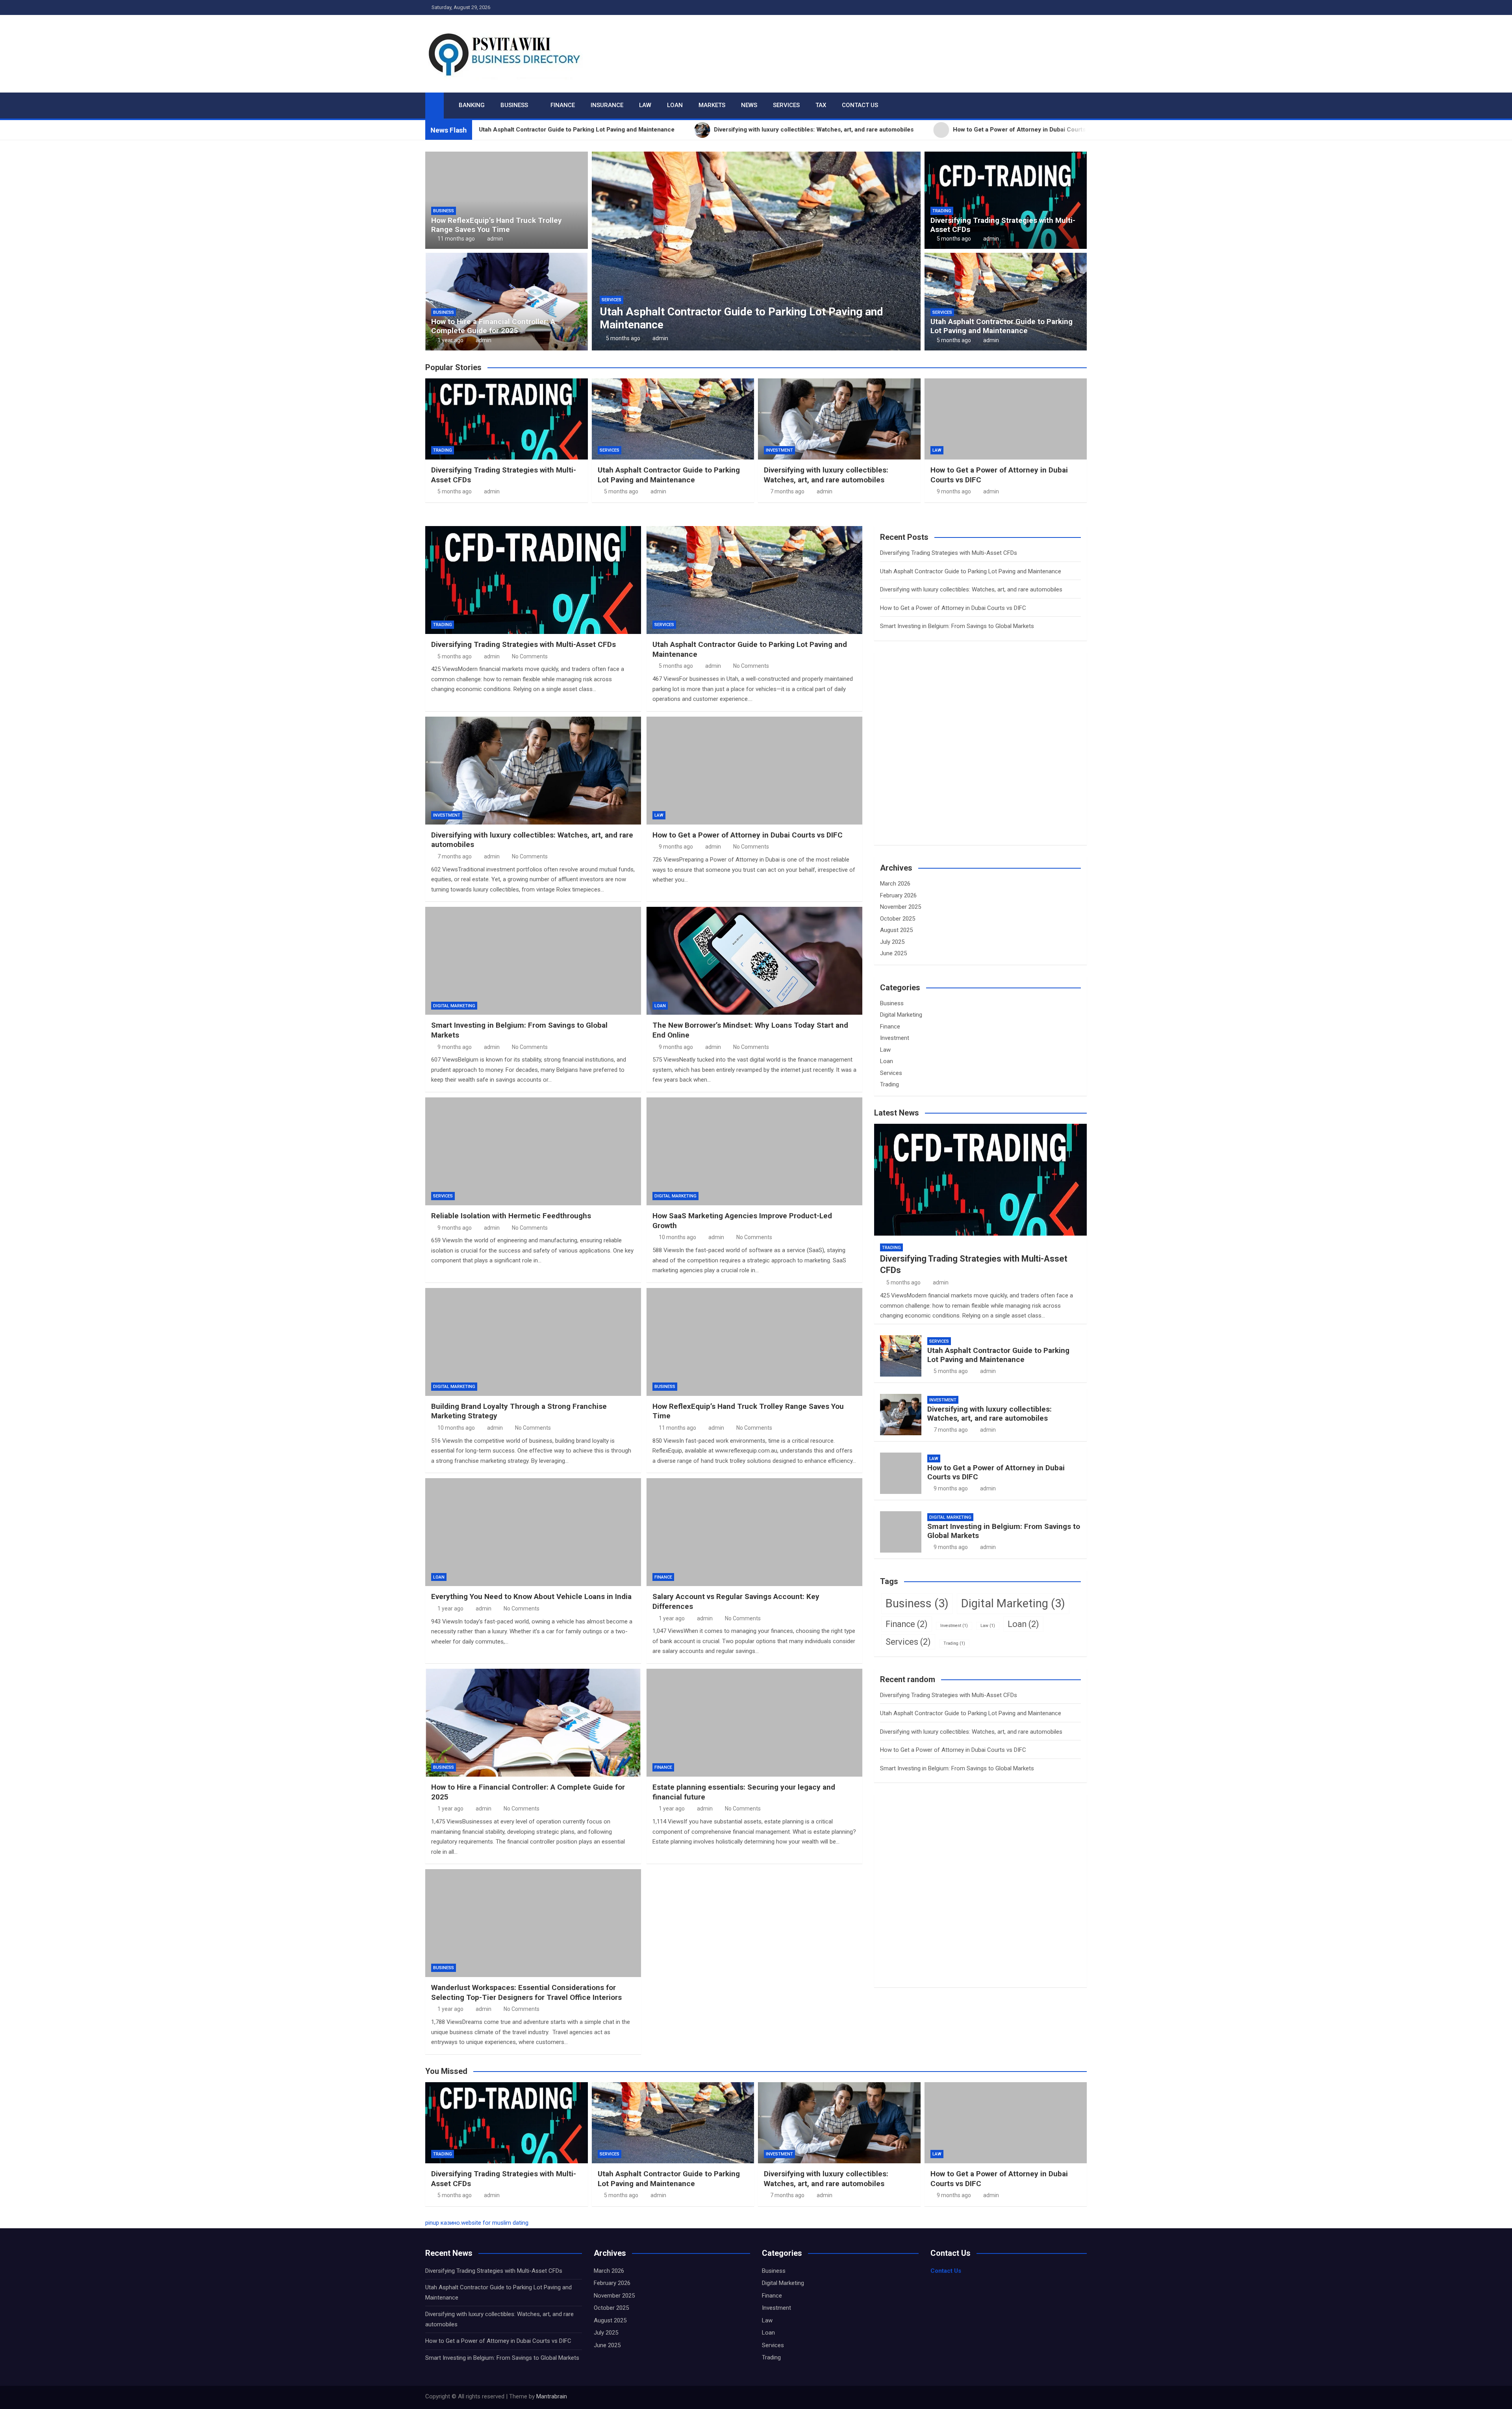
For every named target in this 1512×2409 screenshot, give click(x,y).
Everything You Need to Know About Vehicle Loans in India (531, 1596)
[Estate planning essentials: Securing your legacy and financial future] (754, 1723)
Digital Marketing (454, 1006)
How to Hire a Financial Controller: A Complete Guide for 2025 (493, 326)
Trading (942, 211)
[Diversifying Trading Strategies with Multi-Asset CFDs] (533, 580)
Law (645, 105)
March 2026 (895, 884)
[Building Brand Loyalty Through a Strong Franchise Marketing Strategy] (533, 1342)
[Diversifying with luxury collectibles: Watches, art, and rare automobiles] (533, 771)
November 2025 (901, 907)
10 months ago (677, 1237)
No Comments (530, 656)
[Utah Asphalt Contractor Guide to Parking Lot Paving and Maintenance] (754, 580)
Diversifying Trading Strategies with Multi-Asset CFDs (1003, 225)
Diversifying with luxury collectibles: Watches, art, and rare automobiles (826, 475)
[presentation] (597, 253)
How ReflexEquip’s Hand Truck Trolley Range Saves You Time (497, 225)
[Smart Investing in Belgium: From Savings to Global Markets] (533, 961)
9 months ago (703, 338)
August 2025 (896, 930)
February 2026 (898, 895)
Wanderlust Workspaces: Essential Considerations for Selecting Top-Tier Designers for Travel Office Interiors (526, 1992)
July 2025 (892, 942)
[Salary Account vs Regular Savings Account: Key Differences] (754, 1532)
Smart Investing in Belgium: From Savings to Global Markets (957, 626)
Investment (779, 450)
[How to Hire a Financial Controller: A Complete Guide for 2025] (533, 1723)
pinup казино (443, 2223)
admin (495, 239)
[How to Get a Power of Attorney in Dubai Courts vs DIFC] (754, 771)
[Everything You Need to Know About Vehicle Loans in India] (533, 1532)
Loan (675, 105)
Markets (712, 105)
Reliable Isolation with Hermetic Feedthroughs (511, 1216)
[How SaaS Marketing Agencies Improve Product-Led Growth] (754, 1151)
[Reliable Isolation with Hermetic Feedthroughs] (533, 1151)
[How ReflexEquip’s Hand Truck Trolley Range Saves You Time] (754, 1342)
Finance (563, 105)
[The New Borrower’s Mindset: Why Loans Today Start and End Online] (754, 961)
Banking (472, 105)
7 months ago (787, 491)
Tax (821, 105)
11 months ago (456, 239)
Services (786, 105)
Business (514, 105)
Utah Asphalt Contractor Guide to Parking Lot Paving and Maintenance (1002, 326)
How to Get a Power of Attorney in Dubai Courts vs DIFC (818, 325)
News (749, 105)
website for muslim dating (495, 2223)
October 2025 (898, 919)
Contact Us (860, 105)
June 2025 (893, 953)
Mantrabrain (552, 2396)
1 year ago (450, 340)
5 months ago (954, 239)
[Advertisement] (939, 757)
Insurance (607, 105)
